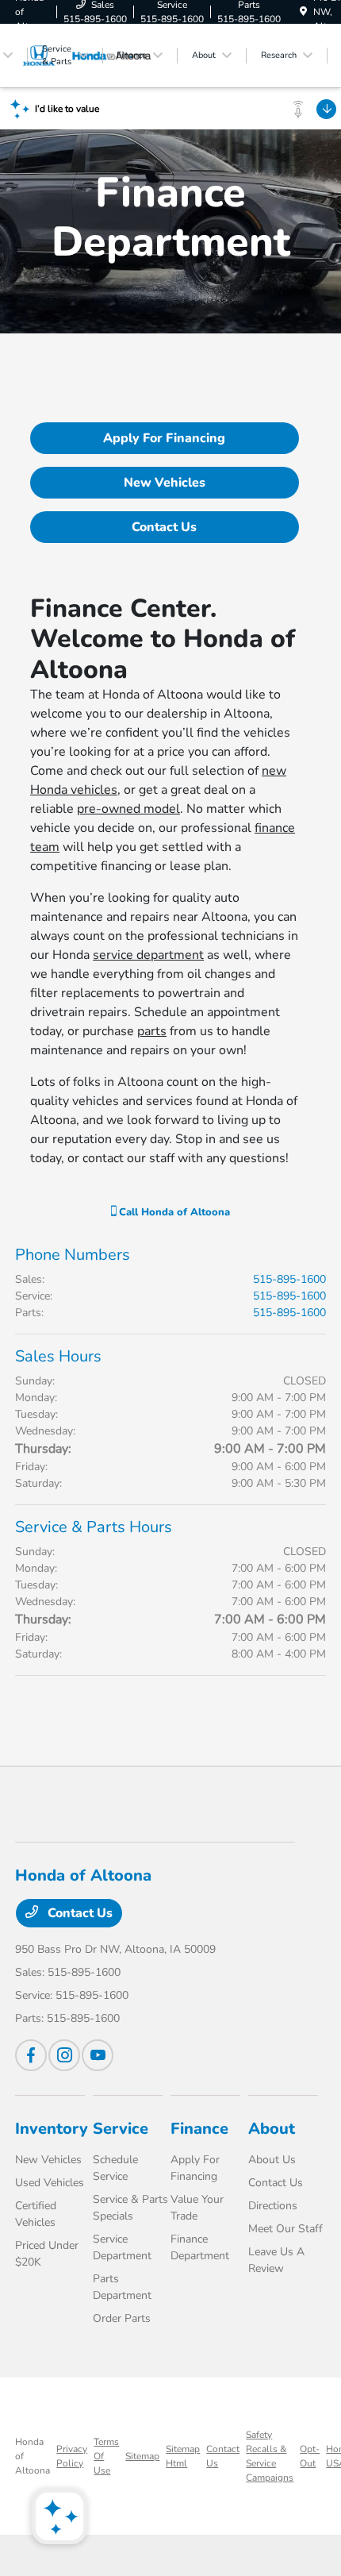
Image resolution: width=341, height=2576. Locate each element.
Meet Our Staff (285, 2229)
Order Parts (122, 2318)
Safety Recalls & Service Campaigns (270, 2456)
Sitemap (142, 2456)
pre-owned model (128, 809)
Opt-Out (310, 2456)
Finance (199, 2129)
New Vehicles (165, 483)
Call (173, 1212)
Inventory (52, 2129)
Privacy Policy (72, 2456)
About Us (272, 2160)
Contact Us (164, 527)
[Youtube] (98, 2055)
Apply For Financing (164, 438)
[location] (303, 12)
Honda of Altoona (33, 2456)
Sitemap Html (183, 2456)
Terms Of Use (106, 2456)
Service (121, 2129)
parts (152, 1031)
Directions (273, 2206)
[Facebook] (31, 2055)
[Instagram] (64, 2055)
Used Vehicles (50, 2183)
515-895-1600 (289, 1279)
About (272, 2129)
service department (148, 955)
